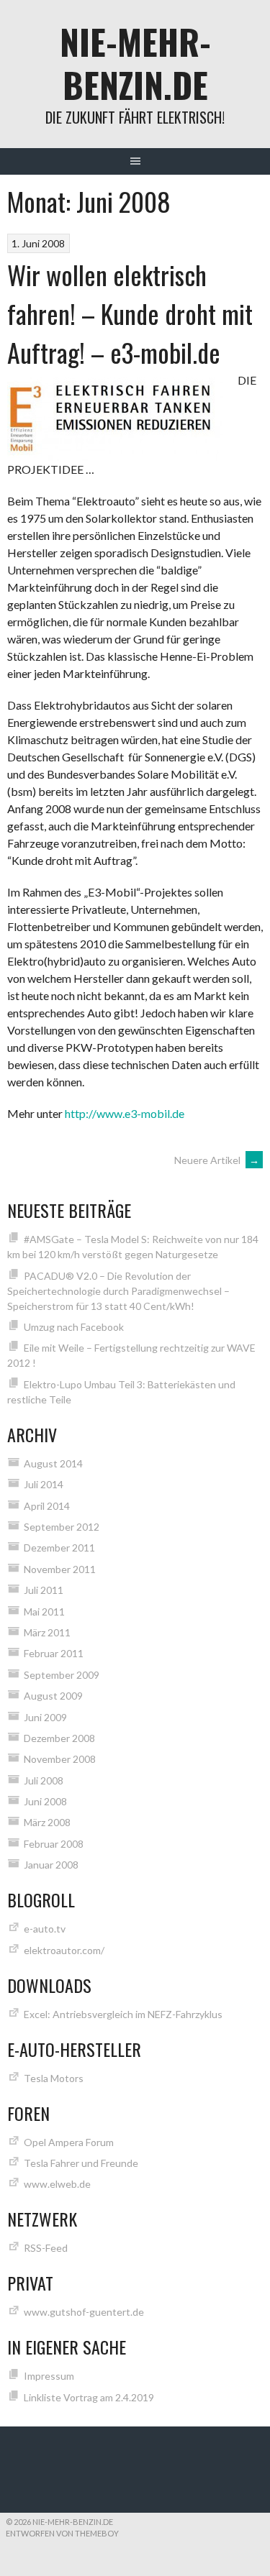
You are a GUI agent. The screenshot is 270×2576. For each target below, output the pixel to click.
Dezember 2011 (59, 1548)
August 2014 (53, 1463)
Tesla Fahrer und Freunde (81, 2163)
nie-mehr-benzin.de (135, 63)
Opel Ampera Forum (69, 2142)
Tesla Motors (54, 2078)
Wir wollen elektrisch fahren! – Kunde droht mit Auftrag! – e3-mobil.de (130, 313)
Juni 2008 (45, 1801)
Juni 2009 (45, 1717)
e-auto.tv (45, 1929)
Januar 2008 (51, 1865)
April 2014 (47, 1506)
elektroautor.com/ (64, 1950)
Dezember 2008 (59, 1738)
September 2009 (62, 1675)
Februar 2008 (54, 1844)
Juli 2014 (44, 1484)
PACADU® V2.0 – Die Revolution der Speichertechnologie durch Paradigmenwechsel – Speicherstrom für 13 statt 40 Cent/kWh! (118, 1291)
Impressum (49, 2376)
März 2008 (47, 1822)
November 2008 (60, 1759)
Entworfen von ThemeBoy (62, 2533)
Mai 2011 (44, 1612)
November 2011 (60, 1569)
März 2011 (47, 1632)
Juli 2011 (44, 1590)
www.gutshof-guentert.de (84, 2312)
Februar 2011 (54, 1653)
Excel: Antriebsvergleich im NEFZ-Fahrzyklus (123, 2014)
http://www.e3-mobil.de (125, 1113)
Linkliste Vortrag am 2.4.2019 (89, 2397)
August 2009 (53, 1696)
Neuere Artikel (217, 1160)
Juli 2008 (44, 1780)
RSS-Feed (46, 2248)
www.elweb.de (57, 2184)
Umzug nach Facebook (74, 1327)
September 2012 (62, 1527)
